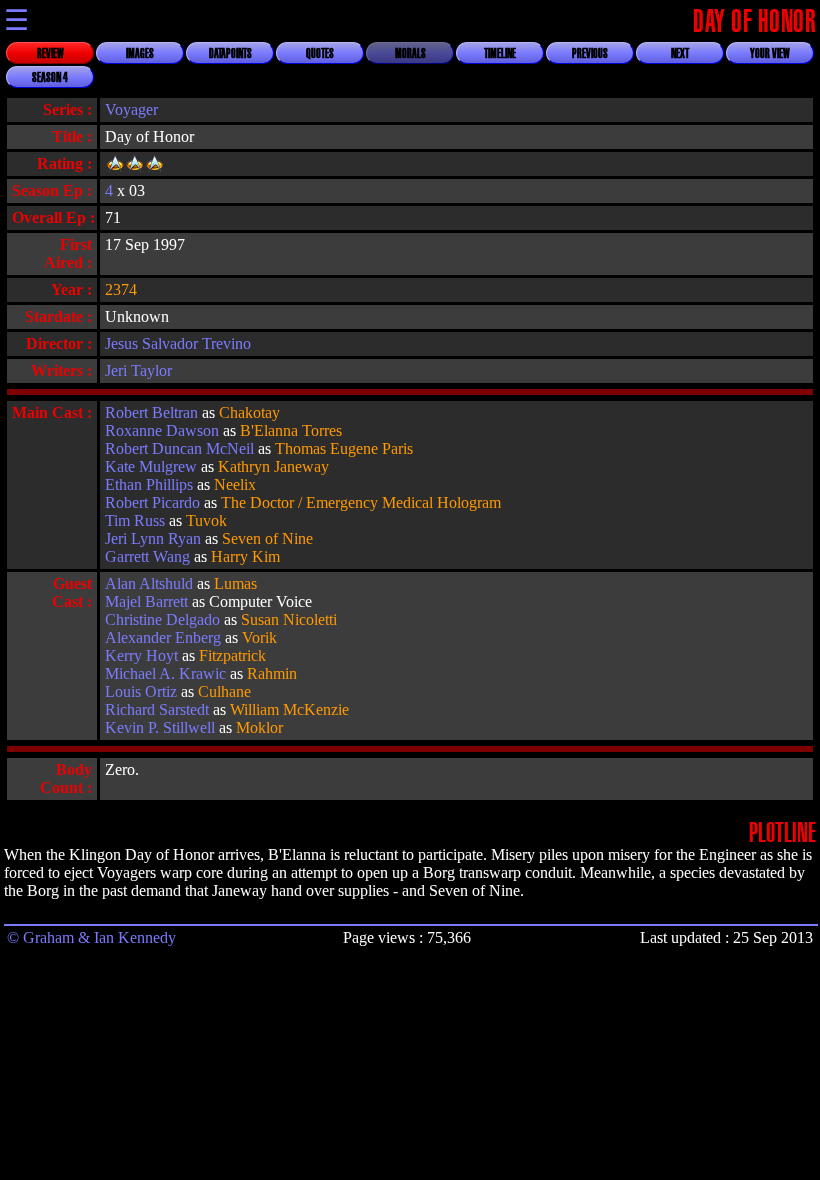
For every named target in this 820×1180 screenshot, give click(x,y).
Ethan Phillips (149, 484)
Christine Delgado (162, 619)
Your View (770, 54)
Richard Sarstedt (157, 709)
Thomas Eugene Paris (344, 448)
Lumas (235, 583)
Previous (590, 54)
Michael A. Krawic (165, 673)
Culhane (224, 691)
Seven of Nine (267, 538)
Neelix (235, 484)
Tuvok (206, 520)
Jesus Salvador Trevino (178, 343)
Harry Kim (245, 556)
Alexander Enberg (163, 637)
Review (50, 54)
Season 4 (50, 78)
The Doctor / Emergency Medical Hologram (361, 502)
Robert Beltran (151, 412)
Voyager (131, 109)
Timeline (500, 54)
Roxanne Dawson (162, 430)
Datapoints (230, 54)
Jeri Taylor (138, 370)
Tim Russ (135, 520)
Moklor (259, 727)
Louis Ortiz (141, 691)
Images (140, 54)
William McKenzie (289, 709)
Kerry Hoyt (141, 655)
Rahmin (272, 673)
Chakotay (249, 412)
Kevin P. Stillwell (160, 727)
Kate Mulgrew (151, 466)
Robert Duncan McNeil (179, 448)
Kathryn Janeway (273, 466)
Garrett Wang (147, 556)
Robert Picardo (152, 502)
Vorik (259, 637)
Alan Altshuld (149, 583)
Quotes (320, 54)
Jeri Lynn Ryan (153, 538)
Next (680, 54)
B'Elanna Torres (291, 430)
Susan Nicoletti (289, 619)
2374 (121, 289)
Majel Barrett (146, 601)
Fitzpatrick (232, 655)
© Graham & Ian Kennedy (91, 937)
